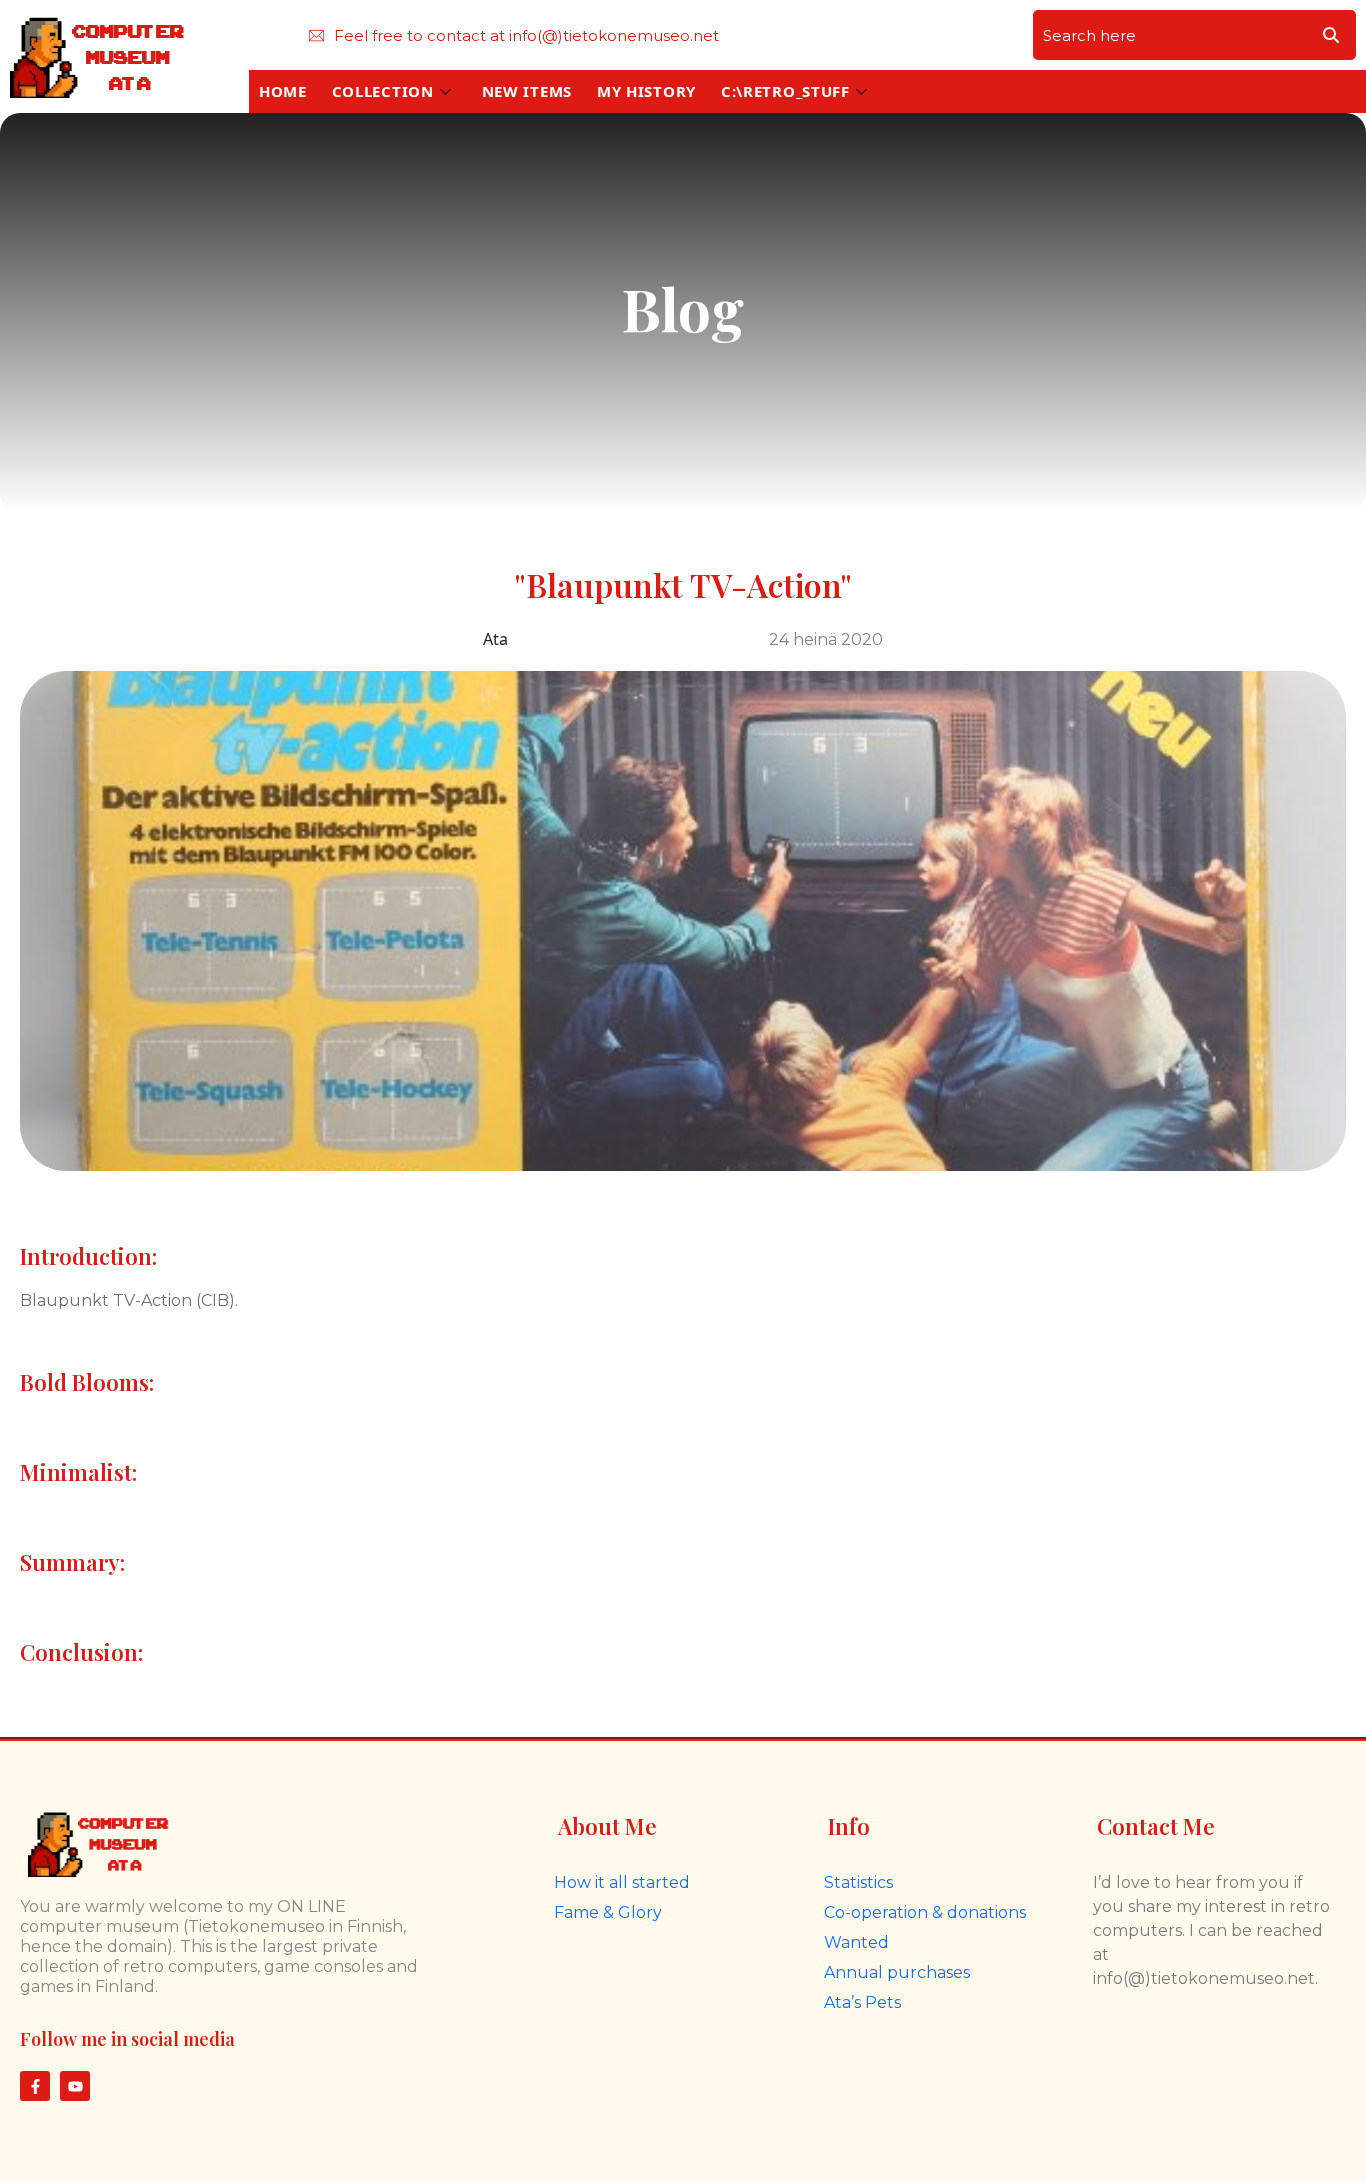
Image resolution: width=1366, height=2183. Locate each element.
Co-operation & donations (925, 1912)
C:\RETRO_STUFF (785, 91)
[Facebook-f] (35, 2086)
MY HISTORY (646, 91)
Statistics (858, 1882)
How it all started (622, 1882)
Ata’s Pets (862, 2002)
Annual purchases (897, 1972)
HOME (283, 91)
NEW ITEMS (527, 91)
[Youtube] (75, 2086)
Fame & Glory (608, 1912)
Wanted (856, 1942)
